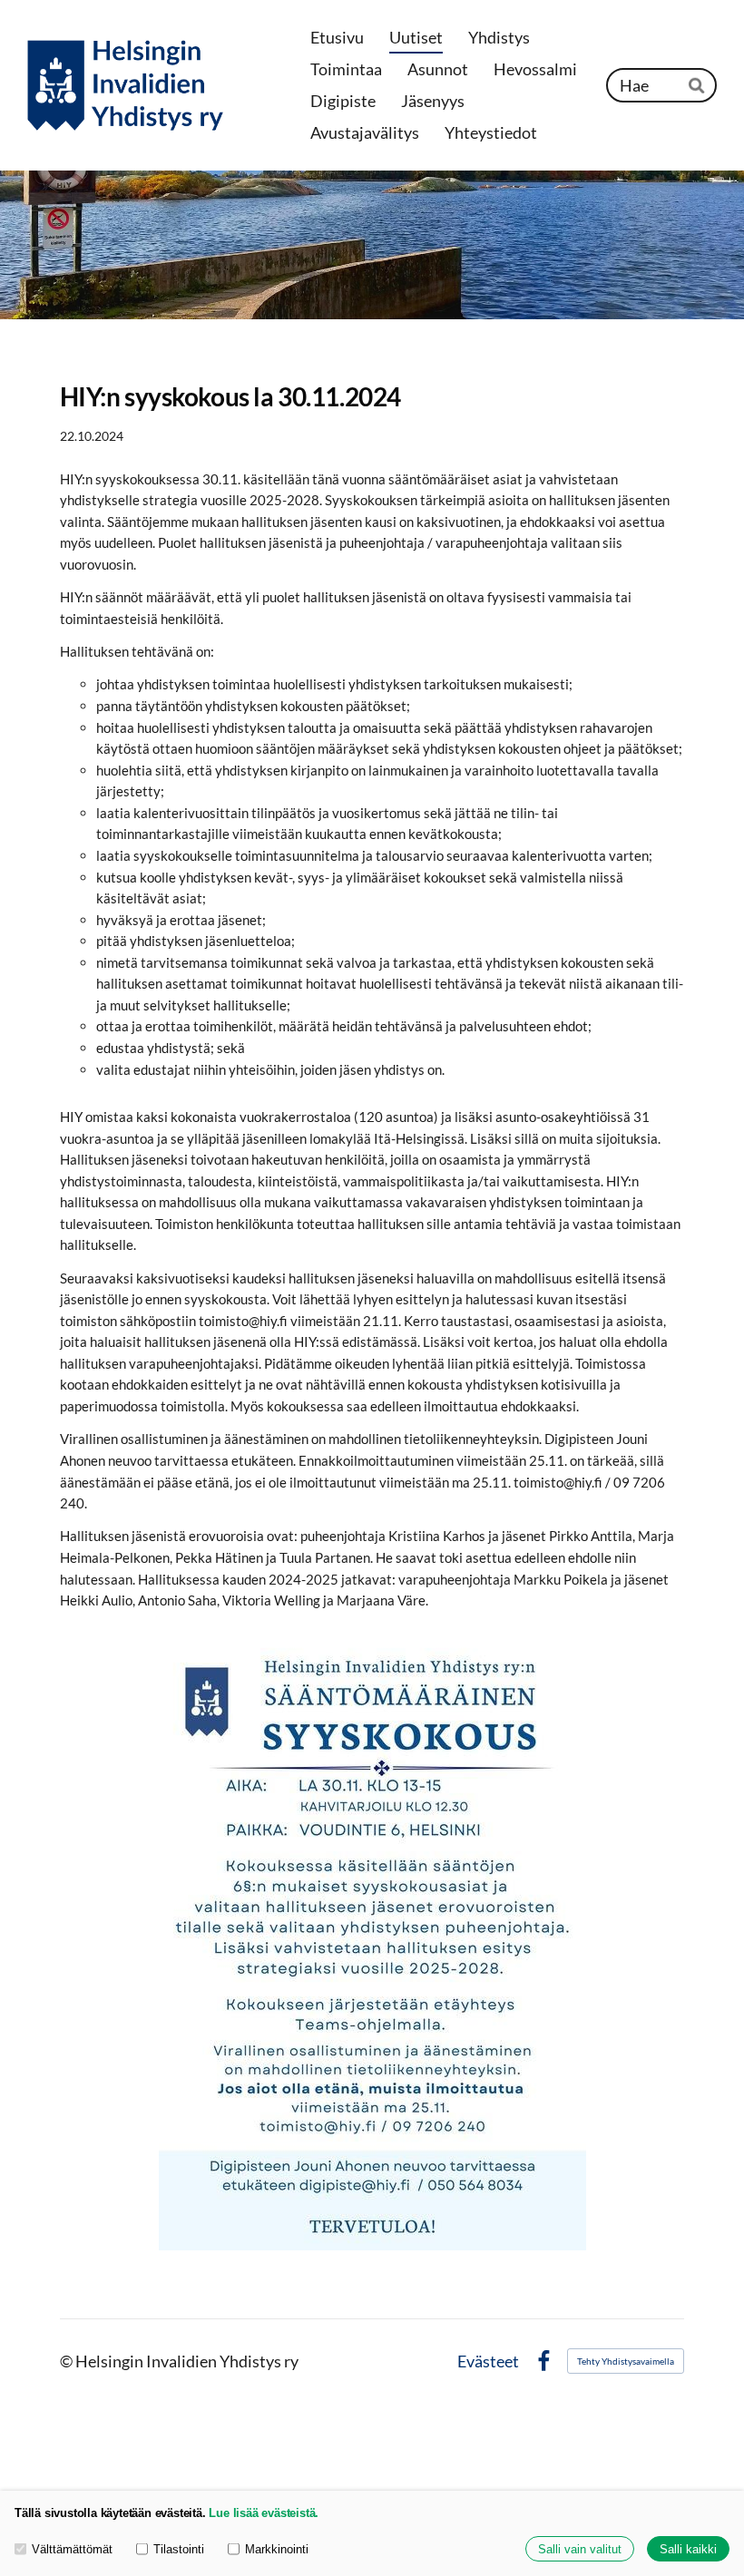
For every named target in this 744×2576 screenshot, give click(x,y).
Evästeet (488, 2362)
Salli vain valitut (580, 2549)
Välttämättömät (72, 2549)
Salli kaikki (688, 2549)
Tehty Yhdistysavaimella (626, 2361)
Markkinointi (277, 2549)
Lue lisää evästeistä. (264, 2513)
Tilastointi (179, 2549)
